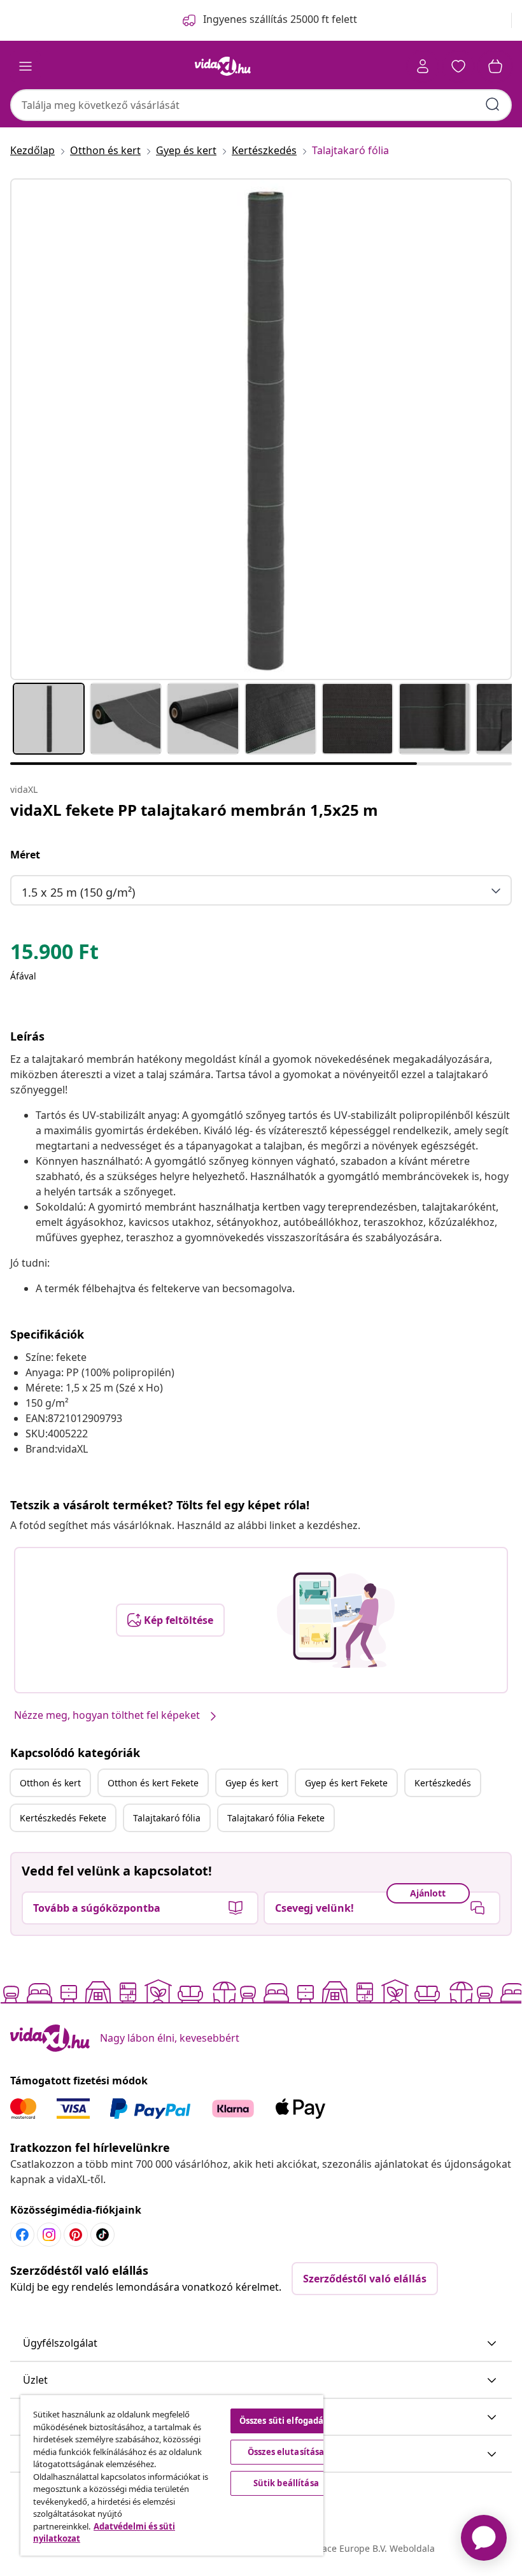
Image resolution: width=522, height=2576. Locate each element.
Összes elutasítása (286, 2452)
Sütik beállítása (286, 2483)
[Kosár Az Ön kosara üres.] (495, 66)
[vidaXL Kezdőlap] (223, 66)
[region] (172, 2475)
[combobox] (261, 105)
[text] (54, 955)
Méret (25, 855)
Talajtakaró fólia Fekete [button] (276, 1818)
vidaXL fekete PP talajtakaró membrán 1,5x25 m (194, 810)
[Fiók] (423, 66)
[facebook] (22, 2235)
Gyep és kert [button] (252, 1783)
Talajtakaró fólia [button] (167, 1818)
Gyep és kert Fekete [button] (346, 1783)
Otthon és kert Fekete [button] (153, 1783)
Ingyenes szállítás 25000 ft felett (280, 19)
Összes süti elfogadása (286, 2421)
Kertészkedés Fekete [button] (63, 1818)
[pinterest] (76, 2235)
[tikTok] (102, 2235)
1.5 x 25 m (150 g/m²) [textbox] (78, 892)
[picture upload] (336, 1620)
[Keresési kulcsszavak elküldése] (493, 104)
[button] (261, 2344)
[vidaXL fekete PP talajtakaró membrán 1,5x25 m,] (261, 429)
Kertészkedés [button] (443, 1783)
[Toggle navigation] (25, 66)
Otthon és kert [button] (50, 1783)
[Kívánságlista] (458, 66)
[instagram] (49, 2235)
